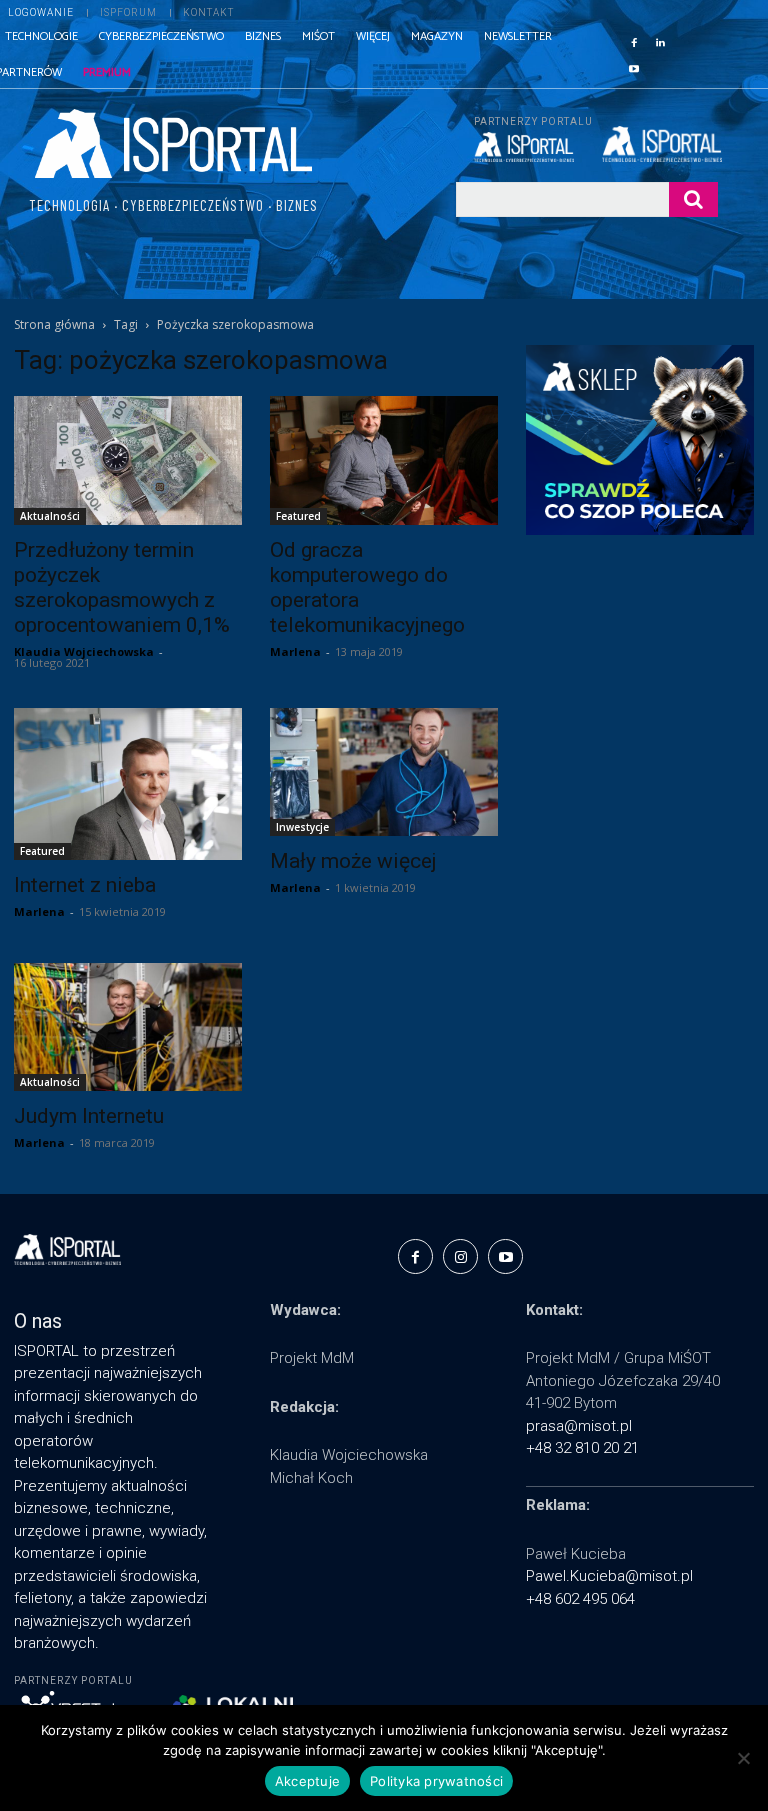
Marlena (295, 651)
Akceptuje (307, 1781)
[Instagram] (460, 1256)
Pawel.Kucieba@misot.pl (609, 1576)
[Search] (693, 199)
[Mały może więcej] (384, 772)
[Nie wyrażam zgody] (743, 1758)
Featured (298, 516)
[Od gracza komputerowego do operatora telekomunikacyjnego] (384, 460)
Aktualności (50, 516)
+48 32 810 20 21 (582, 1448)
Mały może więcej (353, 861)
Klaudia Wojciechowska (84, 651)
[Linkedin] (660, 41)
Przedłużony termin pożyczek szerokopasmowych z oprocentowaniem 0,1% (122, 587)
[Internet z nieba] (128, 784)
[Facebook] (634, 41)
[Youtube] (634, 67)
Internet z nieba (85, 885)
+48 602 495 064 (580, 1599)
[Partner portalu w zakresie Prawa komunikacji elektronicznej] (660, 144)
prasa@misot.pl (579, 1426)
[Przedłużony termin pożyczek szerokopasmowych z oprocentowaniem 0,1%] (128, 460)
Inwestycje (302, 827)
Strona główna (54, 324)
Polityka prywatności (436, 1781)
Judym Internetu (89, 1116)
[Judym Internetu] (128, 1027)
